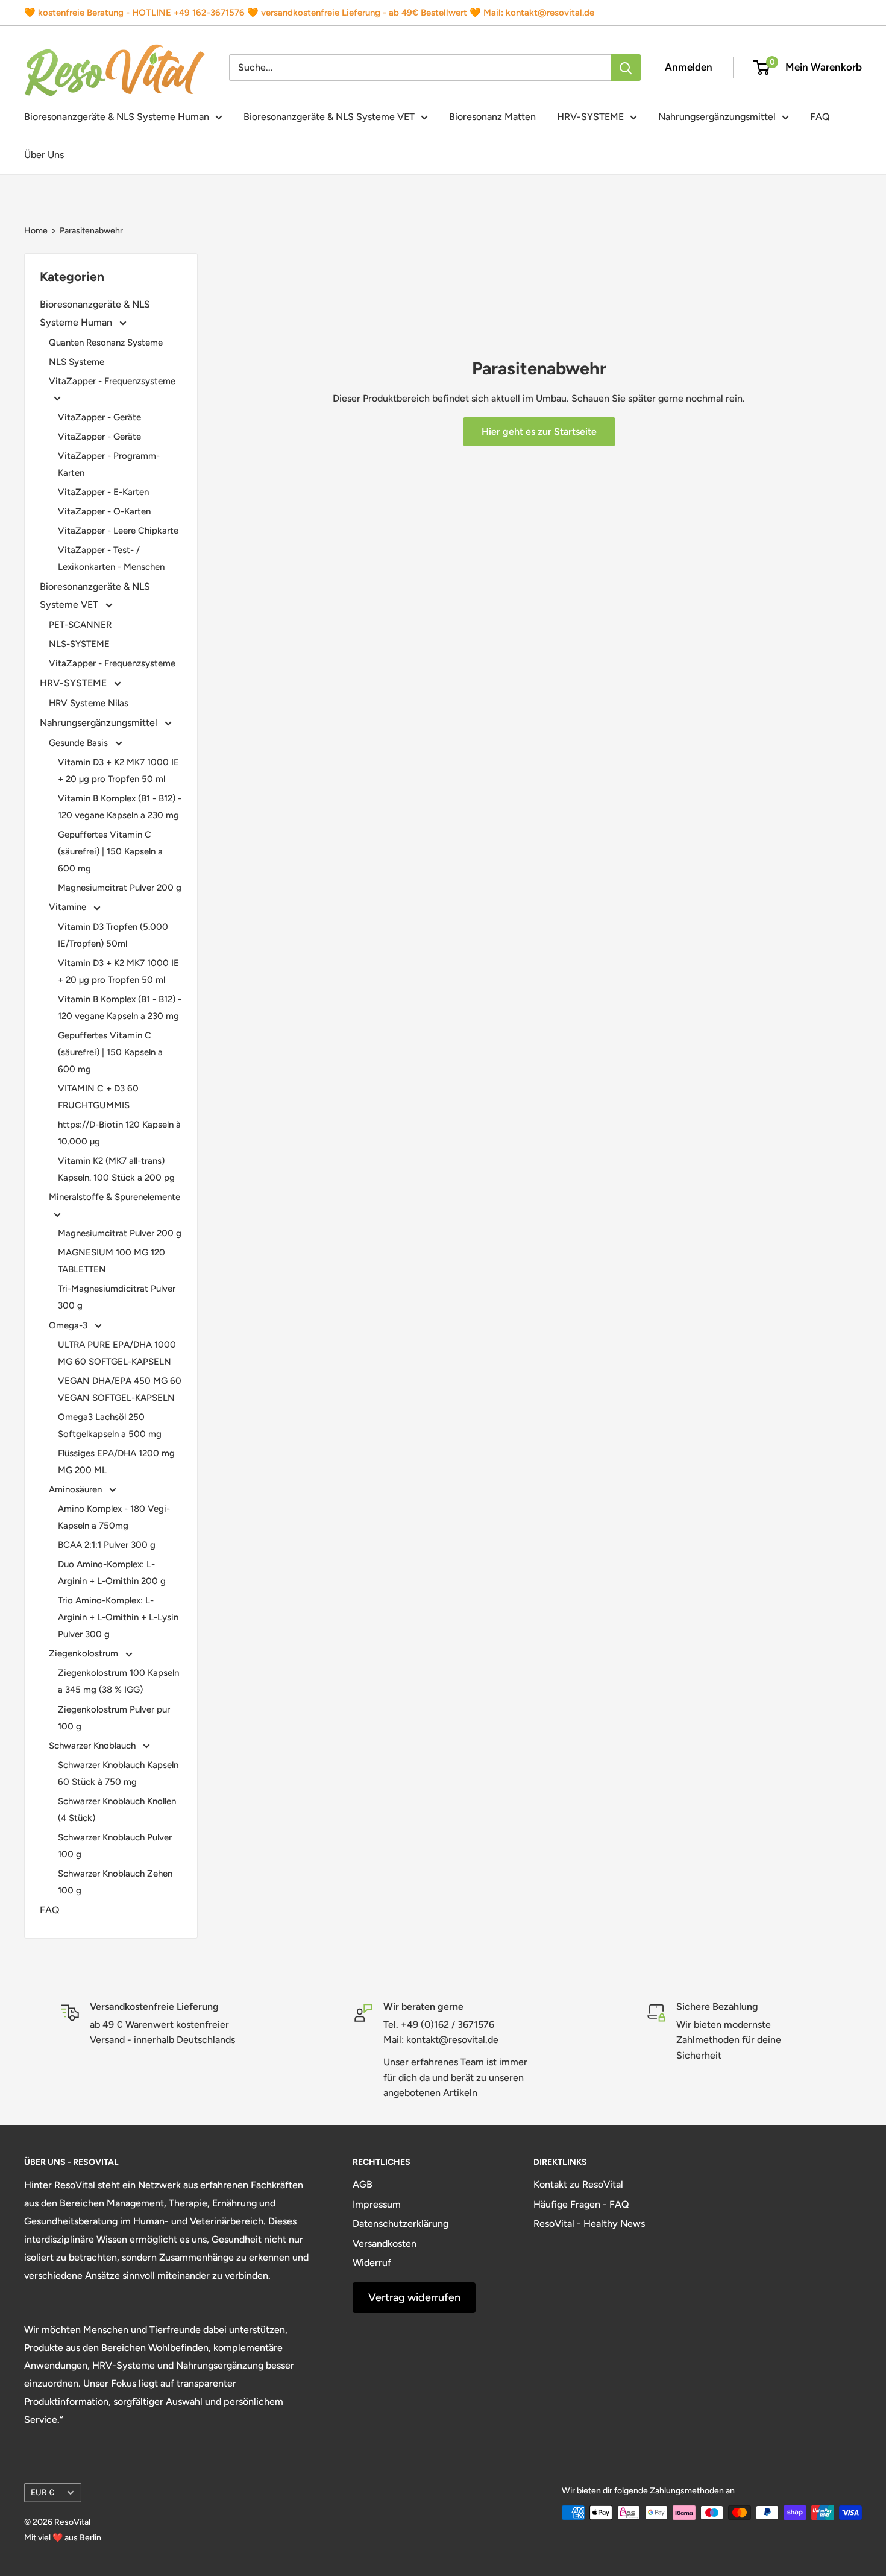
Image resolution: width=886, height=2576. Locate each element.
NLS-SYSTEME (79, 644)
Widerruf (372, 2263)
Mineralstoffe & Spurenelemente (115, 1197)
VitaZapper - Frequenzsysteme (112, 381)
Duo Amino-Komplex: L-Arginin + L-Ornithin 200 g (112, 1573)
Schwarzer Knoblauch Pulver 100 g (115, 1846)
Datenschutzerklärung (401, 2224)
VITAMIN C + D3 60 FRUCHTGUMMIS (98, 1097)
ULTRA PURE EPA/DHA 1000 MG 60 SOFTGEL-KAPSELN (117, 1353)
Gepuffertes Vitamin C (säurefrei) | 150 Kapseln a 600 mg (110, 851)
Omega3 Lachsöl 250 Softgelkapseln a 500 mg (110, 1425)
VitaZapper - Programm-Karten (109, 464)
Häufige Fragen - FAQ (581, 2204)
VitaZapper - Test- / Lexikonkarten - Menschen (111, 558)
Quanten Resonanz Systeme (106, 343)
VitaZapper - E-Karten (103, 492)
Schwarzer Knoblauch (93, 1746)
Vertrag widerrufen (414, 2297)
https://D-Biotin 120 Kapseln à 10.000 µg (119, 1133)
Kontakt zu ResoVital (578, 2184)
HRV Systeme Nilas (89, 703)
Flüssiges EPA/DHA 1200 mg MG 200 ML (116, 1462)
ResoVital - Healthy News (589, 2224)
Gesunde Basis (80, 743)
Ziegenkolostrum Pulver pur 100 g (114, 1718)
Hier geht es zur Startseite (539, 431)
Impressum (377, 2204)
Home (36, 231)
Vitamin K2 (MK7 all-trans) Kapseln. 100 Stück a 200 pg (116, 1169)
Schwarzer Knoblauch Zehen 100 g (115, 1882)
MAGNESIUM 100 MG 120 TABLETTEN (112, 1261)
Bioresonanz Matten (492, 117)
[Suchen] (626, 68)
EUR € (42, 2492)
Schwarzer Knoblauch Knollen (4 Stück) (117, 1810)
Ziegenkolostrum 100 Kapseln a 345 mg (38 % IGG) (118, 1681)
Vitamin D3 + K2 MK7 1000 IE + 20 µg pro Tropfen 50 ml (118, 771)
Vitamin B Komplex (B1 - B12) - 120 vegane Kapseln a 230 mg (120, 807)
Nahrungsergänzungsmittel (717, 117)
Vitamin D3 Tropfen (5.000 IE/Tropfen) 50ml (113, 935)
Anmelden (689, 67)
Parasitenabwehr (91, 231)
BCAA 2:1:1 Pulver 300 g (107, 1545)
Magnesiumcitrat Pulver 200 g (120, 888)
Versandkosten (385, 2243)
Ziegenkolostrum (85, 1653)
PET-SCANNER (80, 625)
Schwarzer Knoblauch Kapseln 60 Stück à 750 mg (118, 1773)
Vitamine (69, 907)
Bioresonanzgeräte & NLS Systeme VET (329, 117)
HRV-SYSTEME (590, 117)
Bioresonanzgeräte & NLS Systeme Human (117, 117)
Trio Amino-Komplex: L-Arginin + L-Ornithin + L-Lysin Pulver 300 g (118, 1617)
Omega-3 (69, 1325)
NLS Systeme (77, 362)
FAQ (820, 117)
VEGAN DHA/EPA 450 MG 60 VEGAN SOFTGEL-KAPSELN (120, 1389)
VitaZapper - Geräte (99, 417)
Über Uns (44, 155)
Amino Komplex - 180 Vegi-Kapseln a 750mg (114, 1517)
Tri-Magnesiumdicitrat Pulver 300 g (117, 1297)
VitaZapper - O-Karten (104, 511)
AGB (363, 2184)
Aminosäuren (77, 1489)
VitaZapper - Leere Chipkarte (118, 531)
